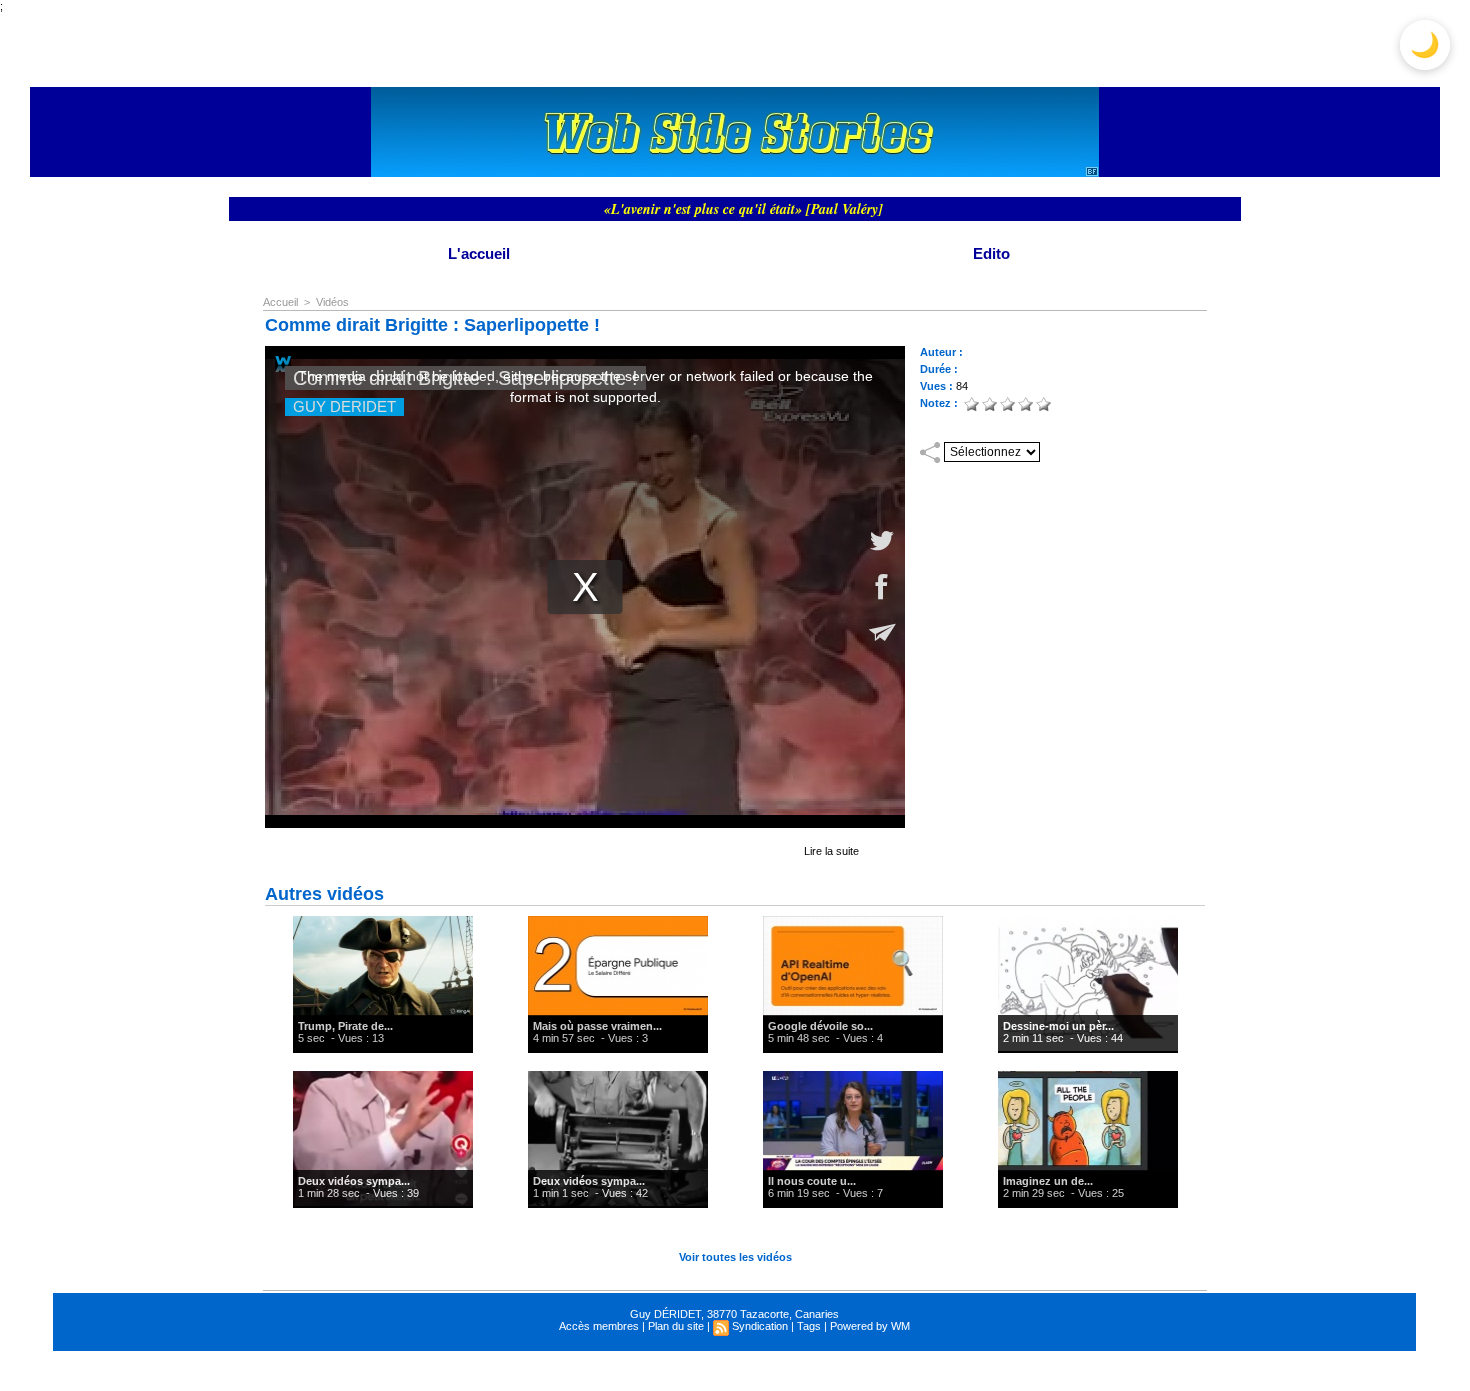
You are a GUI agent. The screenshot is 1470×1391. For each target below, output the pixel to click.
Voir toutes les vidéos (735, 1257)
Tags (809, 1326)
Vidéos (332, 302)
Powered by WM (870, 1326)
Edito (991, 253)
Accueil (280, 302)
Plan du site (676, 1326)
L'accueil (479, 253)
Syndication (760, 1326)
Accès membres (599, 1326)
